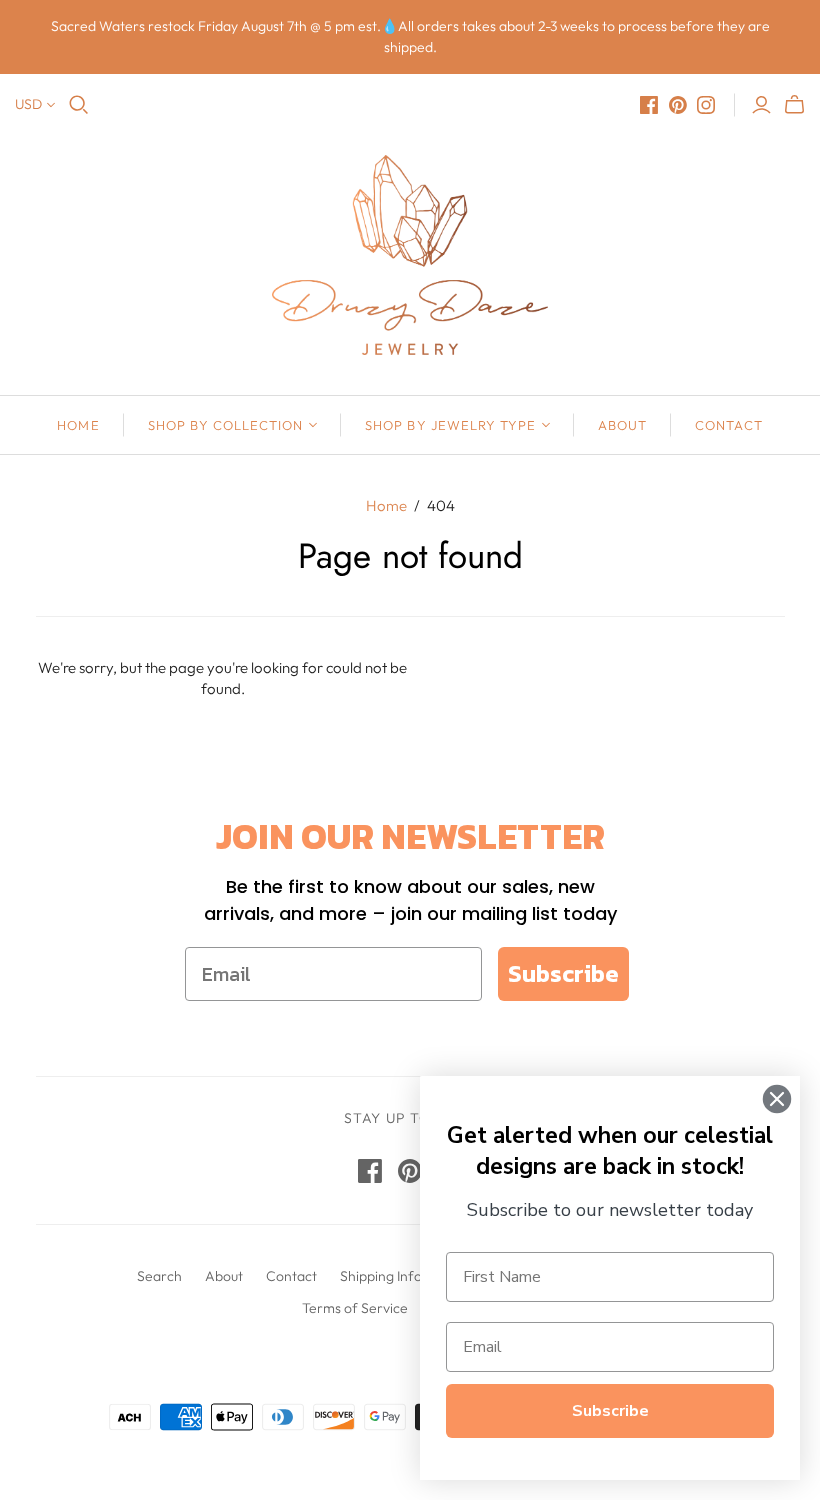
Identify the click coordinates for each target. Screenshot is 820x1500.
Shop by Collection (226, 425)
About (622, 425)
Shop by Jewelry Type (450, 425)
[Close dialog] (777, 1099)
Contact (728, 425)
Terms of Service (355, 1308)
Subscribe (563, 973)
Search (159, 1276)
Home (78, 425)
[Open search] (79, 105)
